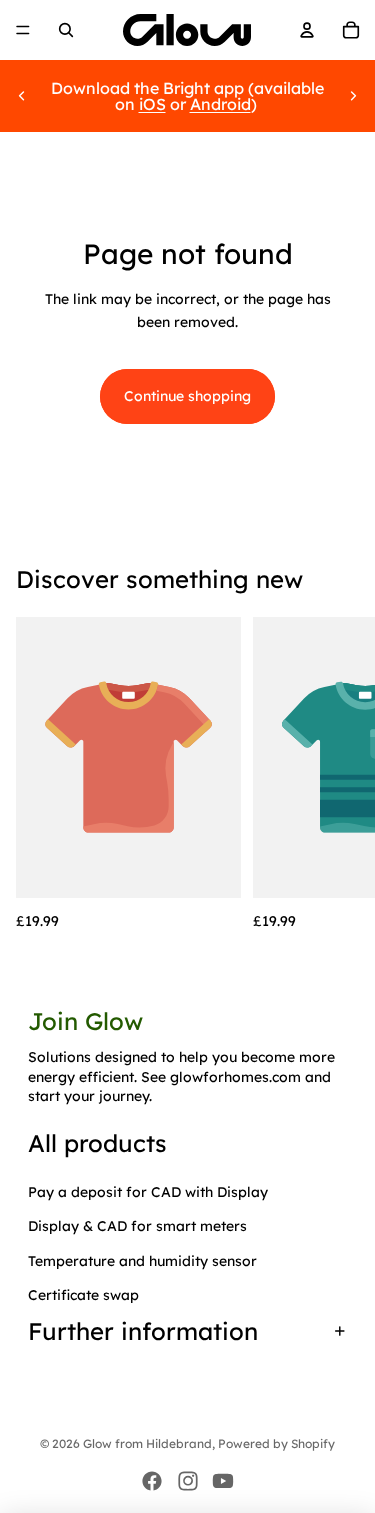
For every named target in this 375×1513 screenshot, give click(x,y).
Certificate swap (83, 1295)
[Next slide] (353, 96)
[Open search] (66, 30)
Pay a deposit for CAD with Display (148, 1192)
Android (220, 104)
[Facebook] (152, 1481)
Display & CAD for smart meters (137, 1226)
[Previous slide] (22, 96)
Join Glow (85, 1021)
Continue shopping (187, 396)
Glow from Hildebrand (147, 1443)
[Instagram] (188, 1481)
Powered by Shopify (276, 1443)
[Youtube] (223, 1481)
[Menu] (23, 30)
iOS (152, 104)
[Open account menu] (307, 30)
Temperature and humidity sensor (142, 1261)
